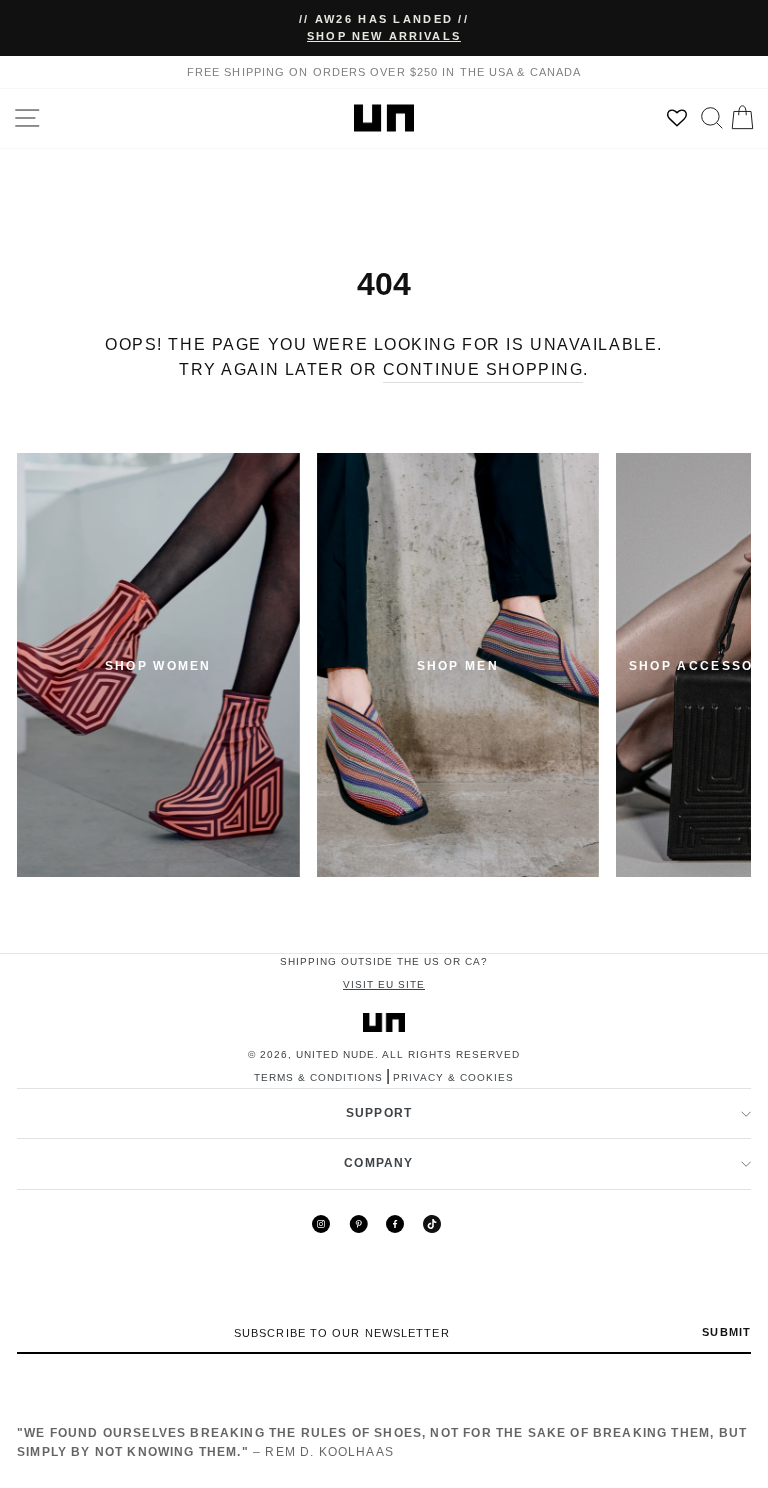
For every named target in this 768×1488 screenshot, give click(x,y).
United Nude (335, 1054)
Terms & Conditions (318, 1077)
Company (378, 1163)
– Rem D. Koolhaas (382, 1442)
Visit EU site (384, 984)
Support (379, 1113)
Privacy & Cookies (453, 1077)
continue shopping (483, 369)
